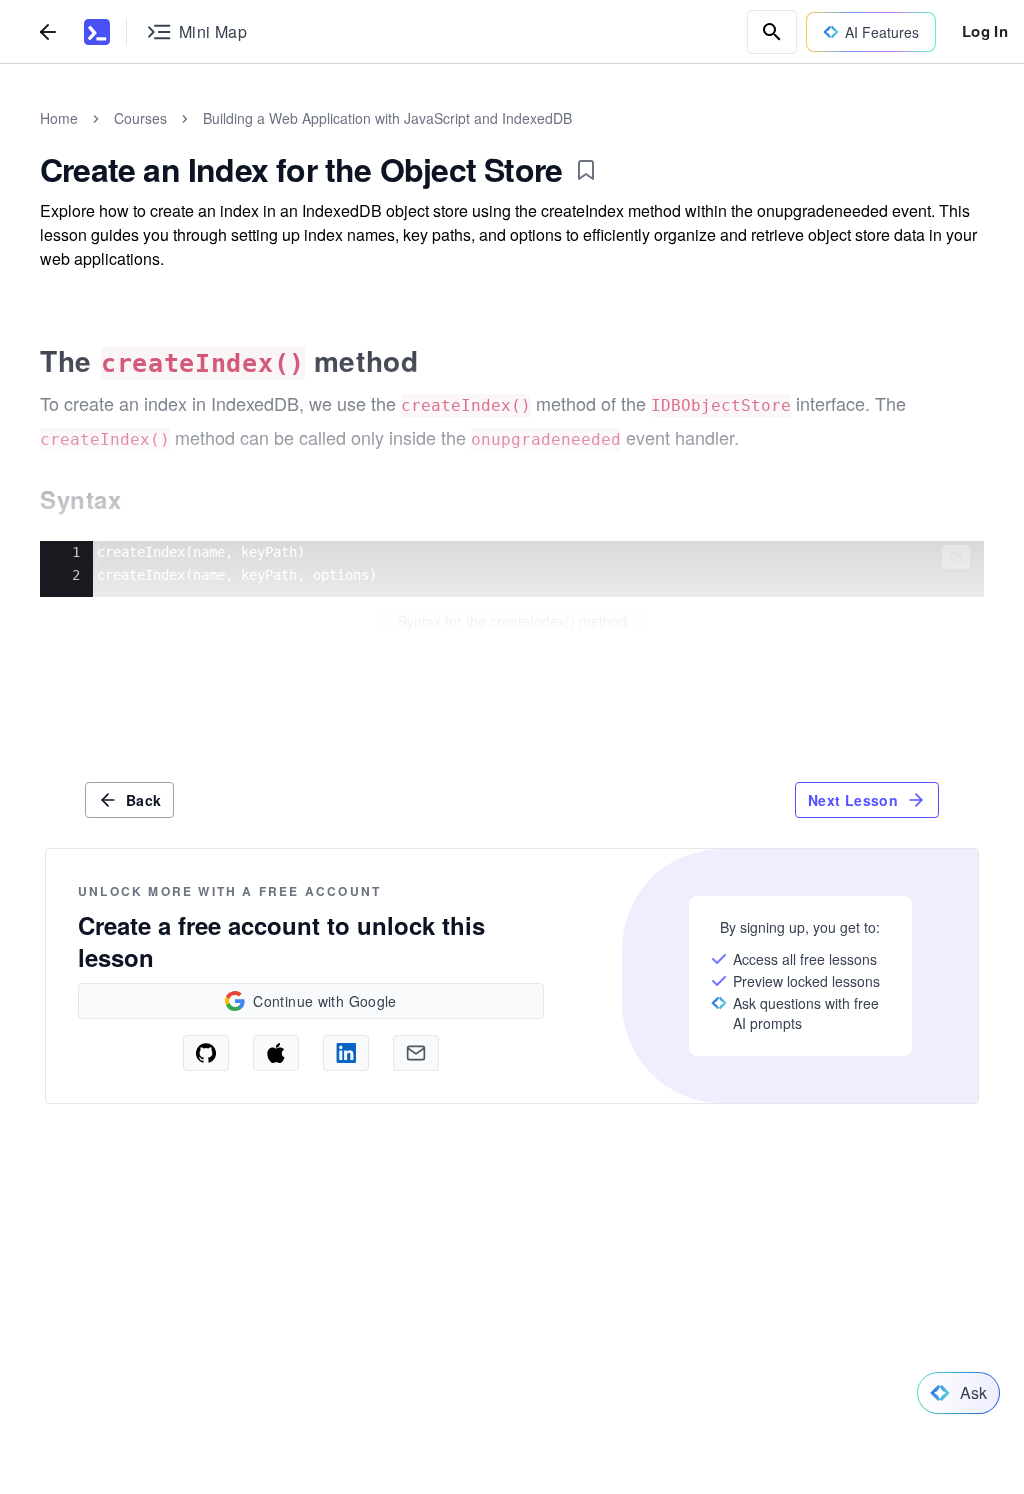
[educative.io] (97, 32)
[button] (956, 557)
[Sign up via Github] (206, 1053)
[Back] (48, 31)
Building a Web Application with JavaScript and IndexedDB (387, 118)
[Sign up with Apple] (276, 1053)
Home (59, 118)
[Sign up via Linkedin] (346, 1053)
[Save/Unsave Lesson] (586, 170)
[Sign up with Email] (416, 1053)
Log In (985, 31)
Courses (140, 118)
